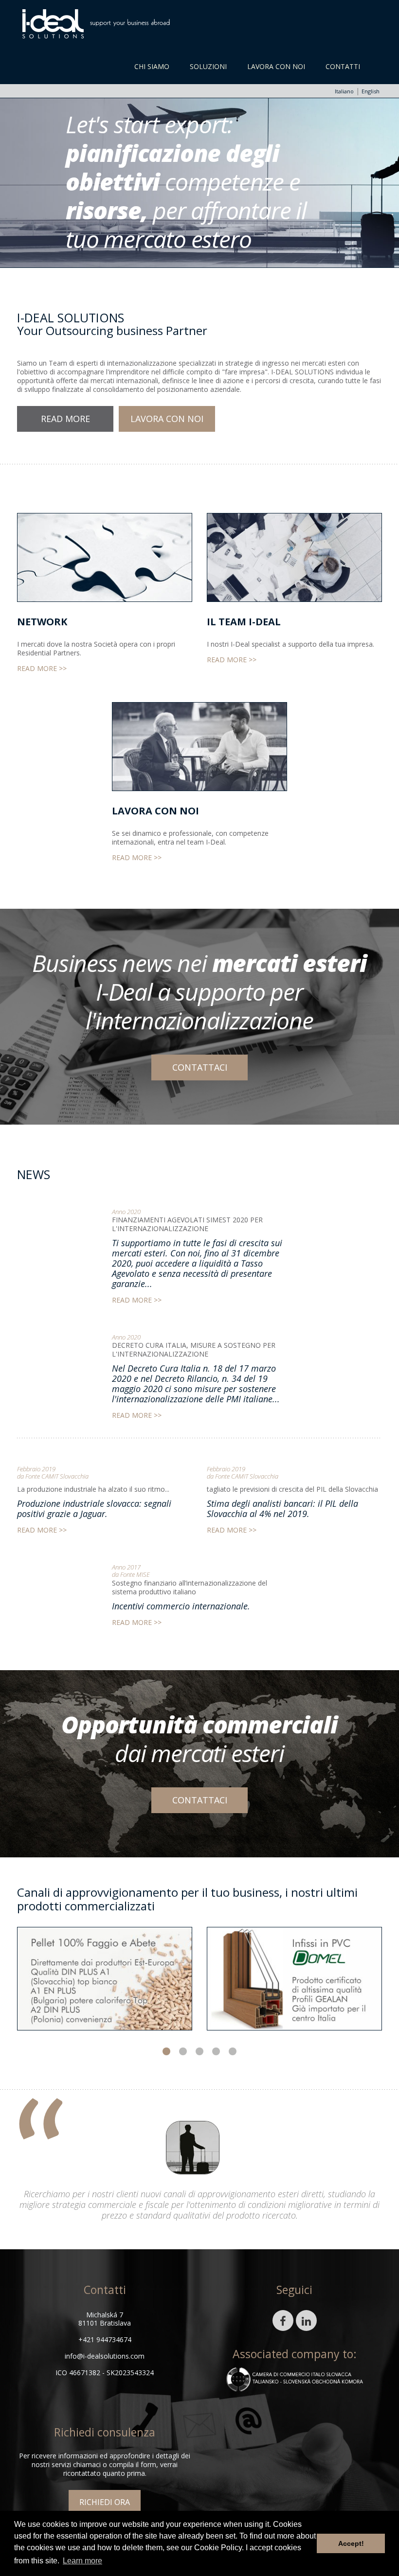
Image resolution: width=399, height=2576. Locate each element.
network (42, 622)
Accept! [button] (351, 2543)
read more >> (42, 669)
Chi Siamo (152, 66)
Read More (65, 419)
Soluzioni (208, 66)
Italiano (344, 91)
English (371, 91)
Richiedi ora (105, 2502)
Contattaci (200, 1067)
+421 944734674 (105, 2339)
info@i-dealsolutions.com (105, 2356)
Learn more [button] (82, 2561)
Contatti (343, 66)
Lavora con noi (276, 66)
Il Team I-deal (244, 622)
